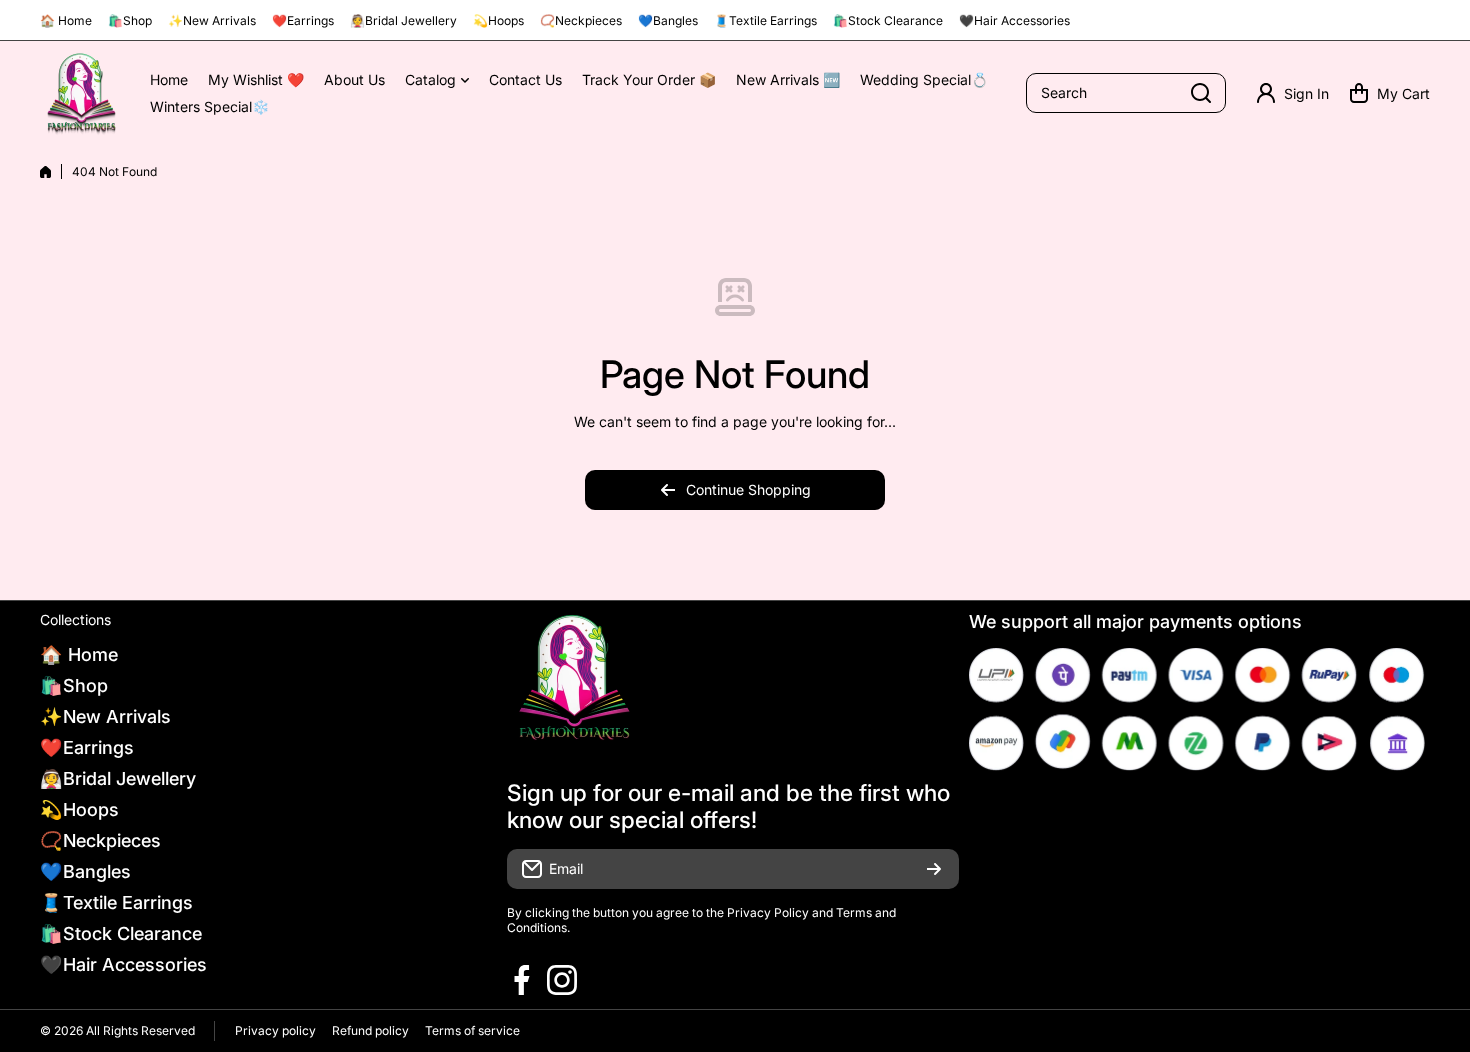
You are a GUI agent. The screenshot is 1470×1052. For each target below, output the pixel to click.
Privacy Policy (768, 912)
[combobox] (1126, 93)
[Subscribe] (934, 869)
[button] (1389, 93)
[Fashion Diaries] (80, 93)
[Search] (1201, 93)
